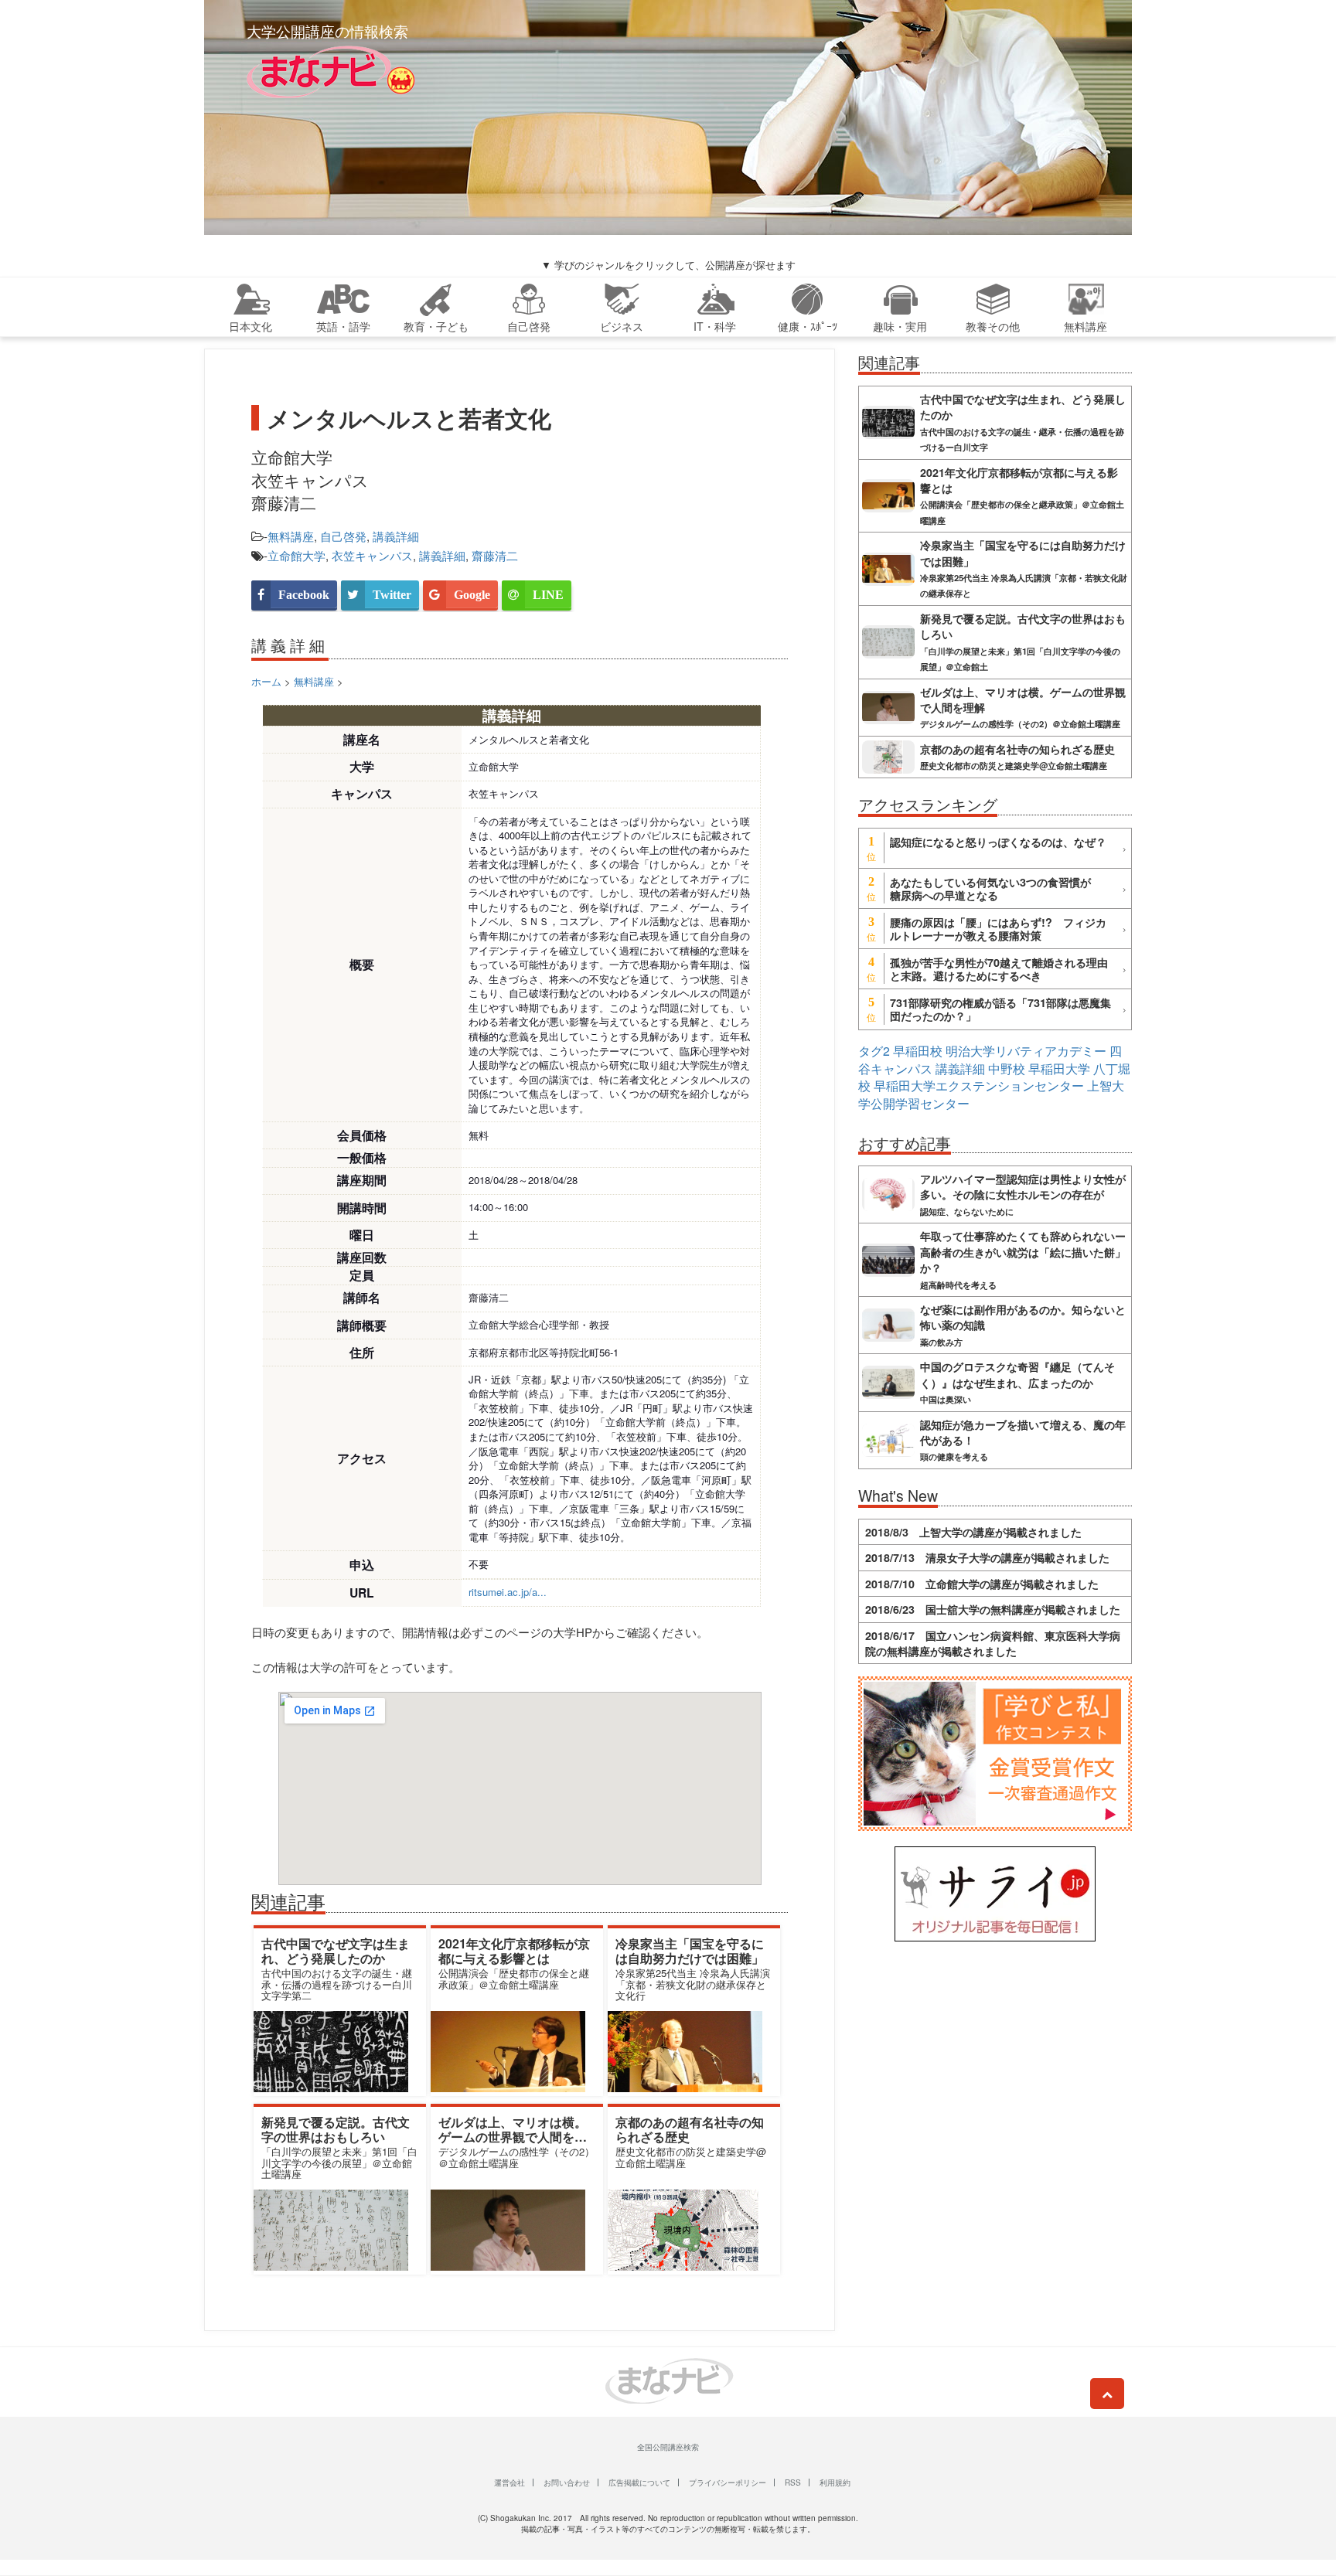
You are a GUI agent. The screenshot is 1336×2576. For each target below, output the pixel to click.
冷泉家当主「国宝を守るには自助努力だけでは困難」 (690, 1951)
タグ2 (874, 1051)
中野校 (1007, 1069)
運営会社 (510, 2482)
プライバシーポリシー (728, 2482)
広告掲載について (639, 2482)
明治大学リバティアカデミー (1026, 1051)
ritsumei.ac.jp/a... (508, 1592)
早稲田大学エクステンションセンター (979, 1086)
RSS (793, 2482)
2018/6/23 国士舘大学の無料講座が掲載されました (993, 1609)
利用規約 (835, 2482)
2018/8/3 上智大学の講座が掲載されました (973, 1532)
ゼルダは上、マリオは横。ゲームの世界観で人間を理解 (513, 2137)
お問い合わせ (567, 2482)
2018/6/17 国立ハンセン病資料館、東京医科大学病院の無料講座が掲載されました (993, 1643)
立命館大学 (297, 555)
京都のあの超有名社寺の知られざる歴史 (690, 2129)
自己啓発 (343, 536)
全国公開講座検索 (668, 2447)
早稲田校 (918, 1051)
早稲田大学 (1059, 1069)
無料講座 (291, 536)
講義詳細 (396, 536)
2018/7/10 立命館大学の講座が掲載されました (982, 1584)
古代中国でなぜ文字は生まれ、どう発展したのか (336, 1951)
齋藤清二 (495, 555)
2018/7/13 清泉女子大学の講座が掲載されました (987, 1557)
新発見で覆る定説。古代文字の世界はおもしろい (336, 2129)
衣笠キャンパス (372, 555)
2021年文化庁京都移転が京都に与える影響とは (514, 1951)
